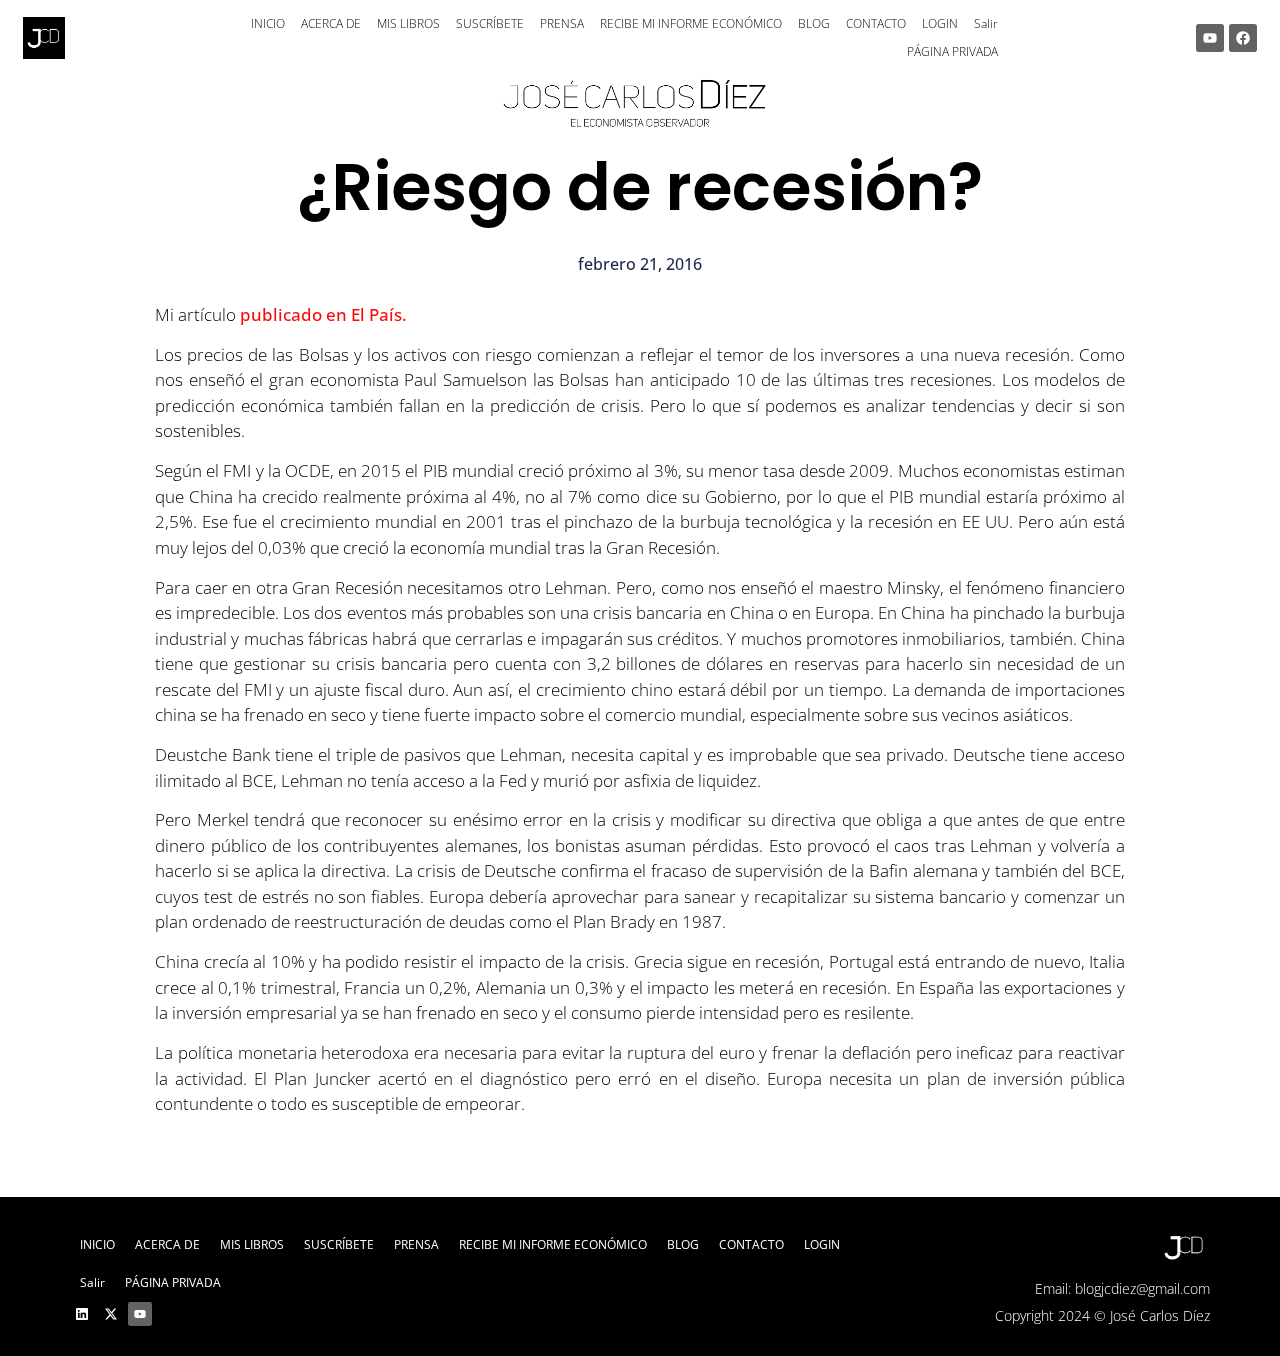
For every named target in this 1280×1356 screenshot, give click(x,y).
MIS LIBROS (408, 23)
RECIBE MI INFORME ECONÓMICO (691, 23)
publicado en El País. (323, 314)
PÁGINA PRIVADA (952, 51)
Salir (986, 23)
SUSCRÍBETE (490, 23)
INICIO (268, 23)
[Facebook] (1243, 38)
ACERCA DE (331, 23)
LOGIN (940, 23)
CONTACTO (876, 23)
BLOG (814, 23)
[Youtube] (1210, 38)
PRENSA (562, 23)
